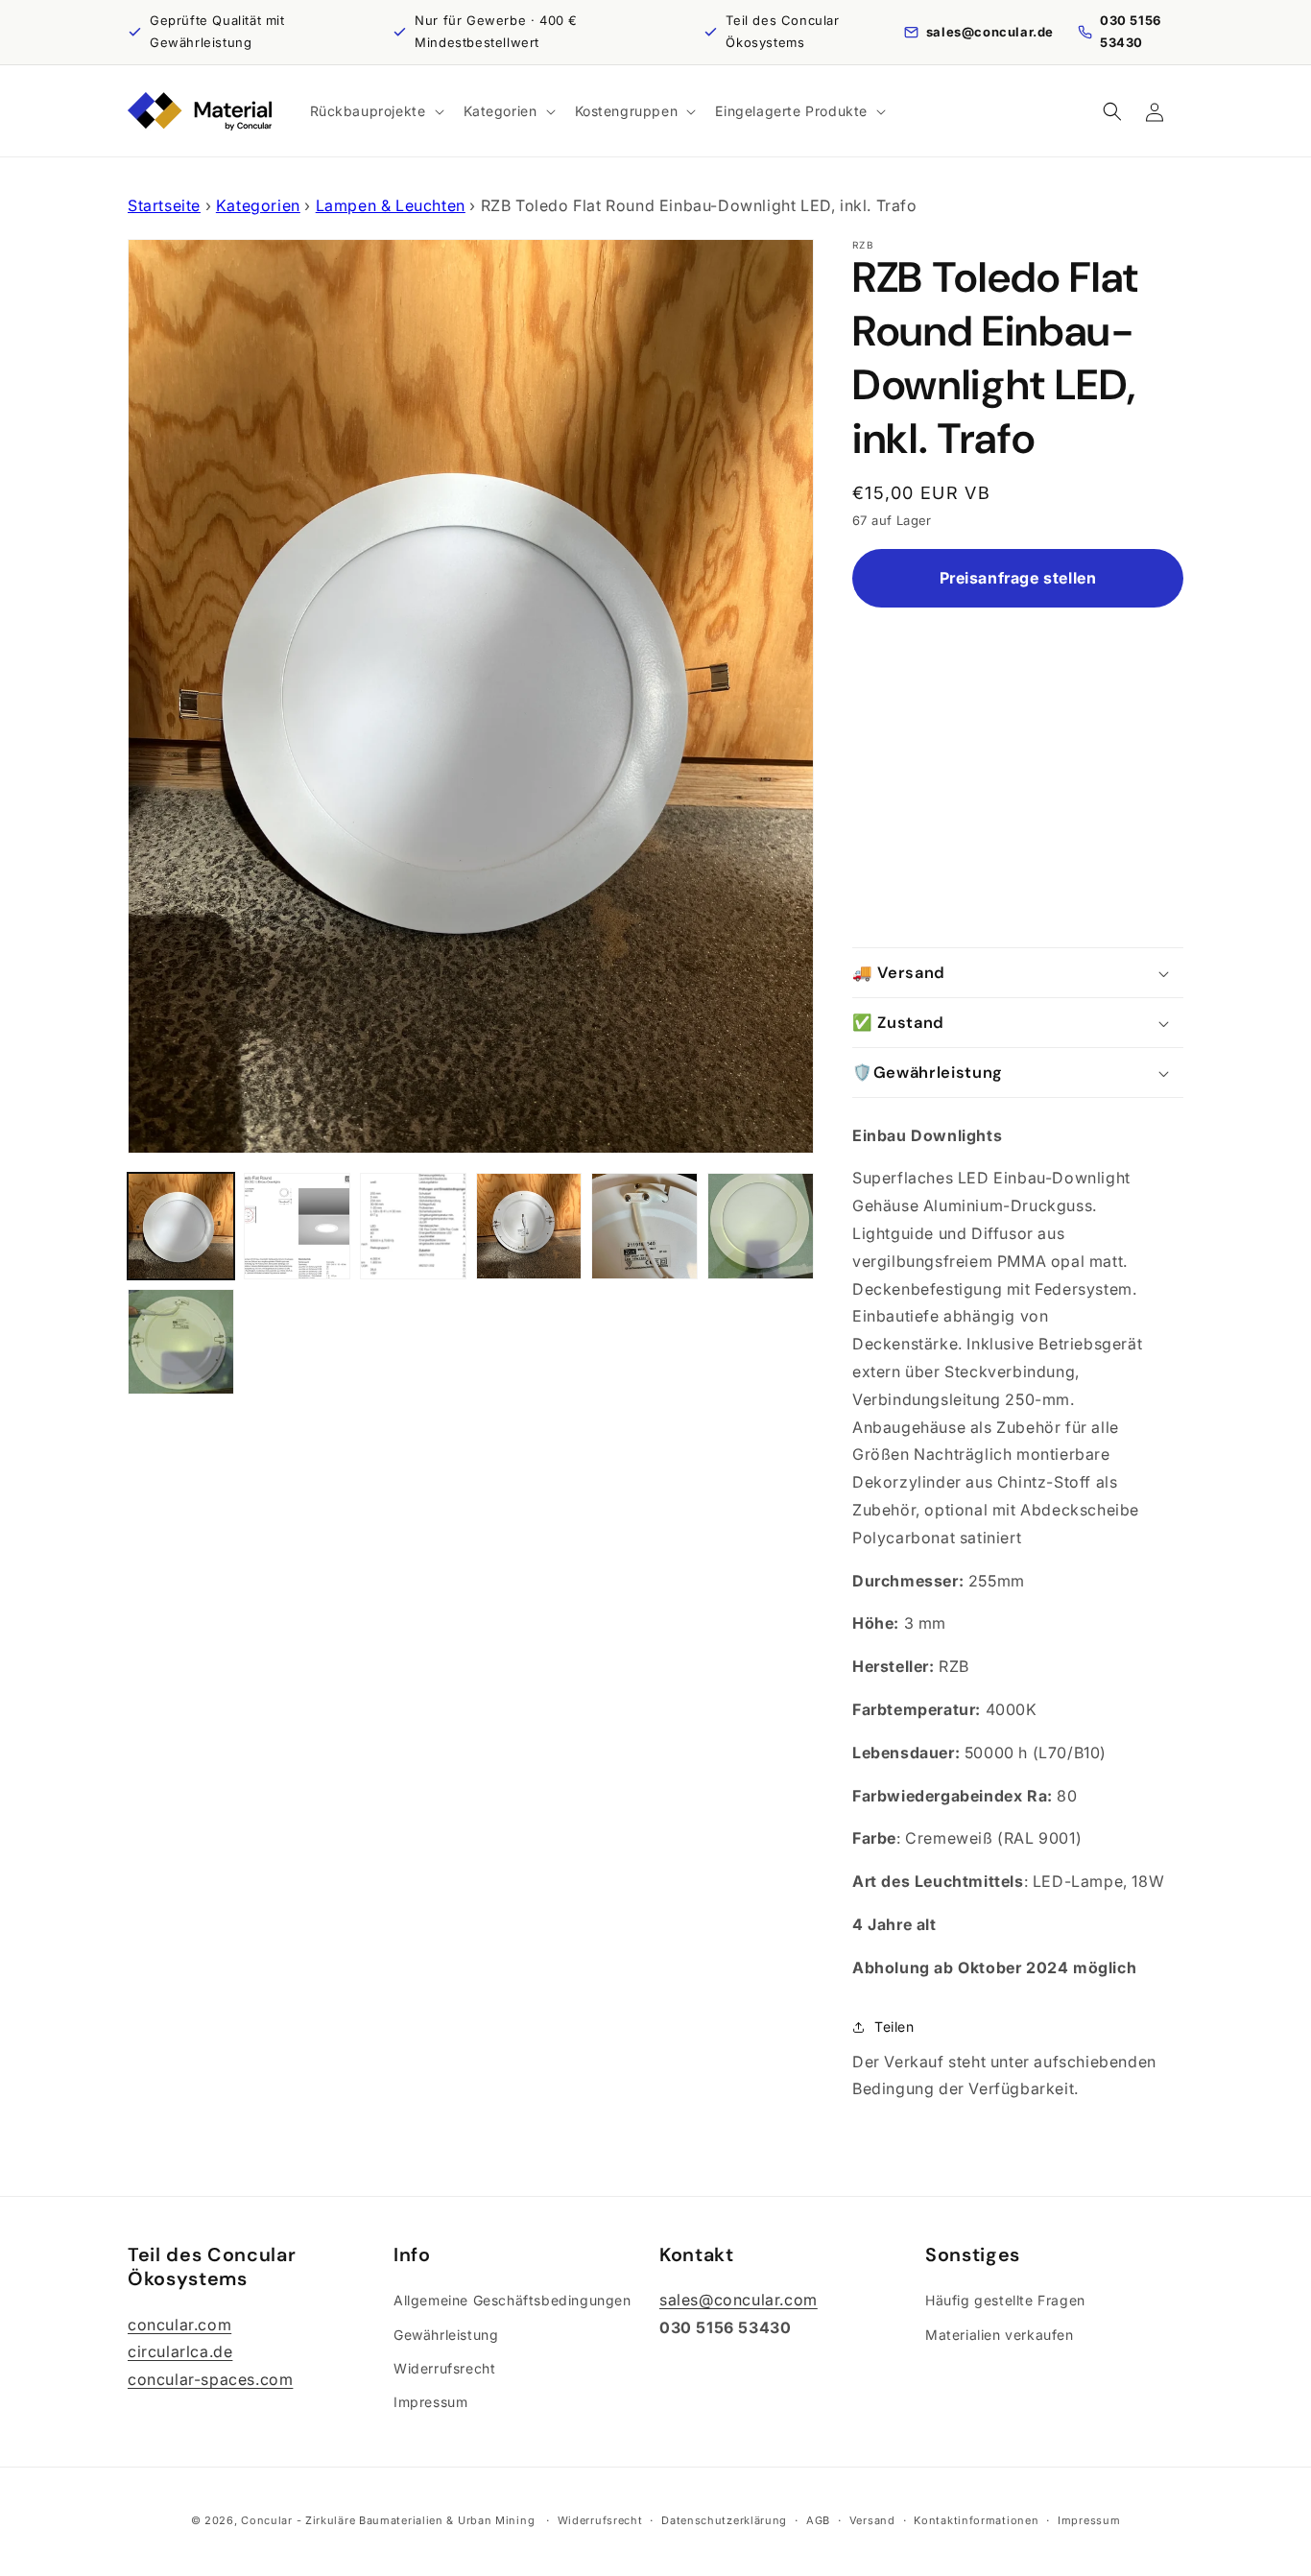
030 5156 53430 (1131, 31)
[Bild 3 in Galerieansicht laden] (413, 1226)
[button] (375, 111)
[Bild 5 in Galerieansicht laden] (644, 1226)
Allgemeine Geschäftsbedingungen (512, 2300)
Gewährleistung (446, 2334)
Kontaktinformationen (976, 2519)
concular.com (179, 2324)
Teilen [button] (894, 2027)
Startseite (164, 205)
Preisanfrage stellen (1018, 579)
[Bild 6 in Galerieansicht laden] (761, 1226)
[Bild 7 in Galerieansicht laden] (181, 1342)
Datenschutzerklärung (724, 2519)
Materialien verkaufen (1000, 2334)
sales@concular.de (990, 32)
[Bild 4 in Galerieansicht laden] (529, 1226)
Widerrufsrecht (444, 2367)
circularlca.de (180, 2351)
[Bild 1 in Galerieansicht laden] (181, 1226)
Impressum (430, 2401)
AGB (818, 2519)
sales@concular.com (739, 2300)
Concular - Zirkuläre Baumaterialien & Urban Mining (388, 2520)
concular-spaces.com (210, 2379)
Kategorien (258, 205)
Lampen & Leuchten (391, 205)
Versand (872, 2519)
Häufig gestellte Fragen (1005, 2300)
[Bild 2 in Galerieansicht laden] (297, 1226)
